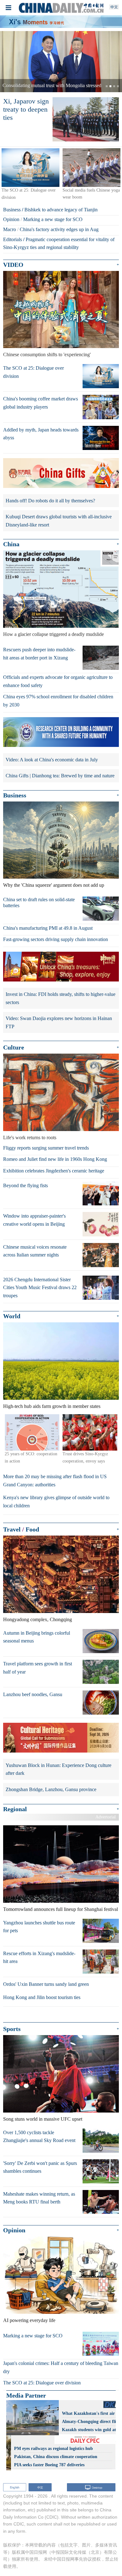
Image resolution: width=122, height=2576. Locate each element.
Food (32, 1529)
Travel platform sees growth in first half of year (38, 1668)
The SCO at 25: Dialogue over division (33, 372)
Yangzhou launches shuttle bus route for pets (39, 1927)
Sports (12, 2029)
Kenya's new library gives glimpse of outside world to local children (56, 1502)
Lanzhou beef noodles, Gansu (33, 1694)
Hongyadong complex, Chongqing (38, 1619)
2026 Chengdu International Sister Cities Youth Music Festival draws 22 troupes (40, 1288)
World (12, 1316)
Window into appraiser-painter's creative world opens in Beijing (34, 1220)
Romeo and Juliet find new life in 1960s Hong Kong (55, 1159)
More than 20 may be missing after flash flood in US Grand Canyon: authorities (55, 1481)
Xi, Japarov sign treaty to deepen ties (26, 109)
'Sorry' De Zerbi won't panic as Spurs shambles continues (40, 2167)
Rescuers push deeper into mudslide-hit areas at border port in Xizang (39, 654)
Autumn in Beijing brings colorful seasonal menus (37, 1637)
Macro (10, 229)
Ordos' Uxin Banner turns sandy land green (46, 1984)
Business (12, 210)
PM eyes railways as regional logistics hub (53, 2449)
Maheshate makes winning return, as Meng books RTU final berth (39, 2198)
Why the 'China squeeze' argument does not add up (54, 885)
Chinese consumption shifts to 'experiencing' (47, 354)
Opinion (11, 219)
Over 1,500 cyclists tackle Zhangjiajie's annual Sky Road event (39, 2137)
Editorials (13, 239)
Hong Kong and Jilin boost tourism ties (42, 1997)
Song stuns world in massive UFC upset (43, 2119)
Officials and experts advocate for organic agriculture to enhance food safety (58, 681)
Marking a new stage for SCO (53, 219)
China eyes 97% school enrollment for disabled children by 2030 (58, 701)
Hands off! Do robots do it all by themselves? (50, 501)
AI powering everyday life (29, 2320)
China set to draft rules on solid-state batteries (39, 902)
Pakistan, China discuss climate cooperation (56, 2457)
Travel (12, 1529)
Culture (14, 1047)
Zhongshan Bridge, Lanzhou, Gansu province (51, 1789)
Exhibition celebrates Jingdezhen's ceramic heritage (54, 1171)
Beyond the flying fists (25, 1185)
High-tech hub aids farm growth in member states (52, 1406)
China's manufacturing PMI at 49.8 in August (48, 928)
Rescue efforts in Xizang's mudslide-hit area (39, 1957)
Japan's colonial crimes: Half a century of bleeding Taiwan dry (61, 2367)
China (11, 544)
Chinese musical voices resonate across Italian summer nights (35, 1251)
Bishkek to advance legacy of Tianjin (61, 210)
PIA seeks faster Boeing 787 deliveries (49, 2465)
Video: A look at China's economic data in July (52, 760)
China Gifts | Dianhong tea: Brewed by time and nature (60, 776)
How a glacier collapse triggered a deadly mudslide (53, 634)
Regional (15, 1809)
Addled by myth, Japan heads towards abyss (41, 434)
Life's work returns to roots (30, 1137)
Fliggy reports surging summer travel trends (46, 1148)
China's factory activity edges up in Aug (59, 229)
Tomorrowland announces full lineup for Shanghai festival (61, 1909)
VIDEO (13, 265)
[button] (9, 62)
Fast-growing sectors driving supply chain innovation (56, 939)
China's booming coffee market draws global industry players (41, 403)
